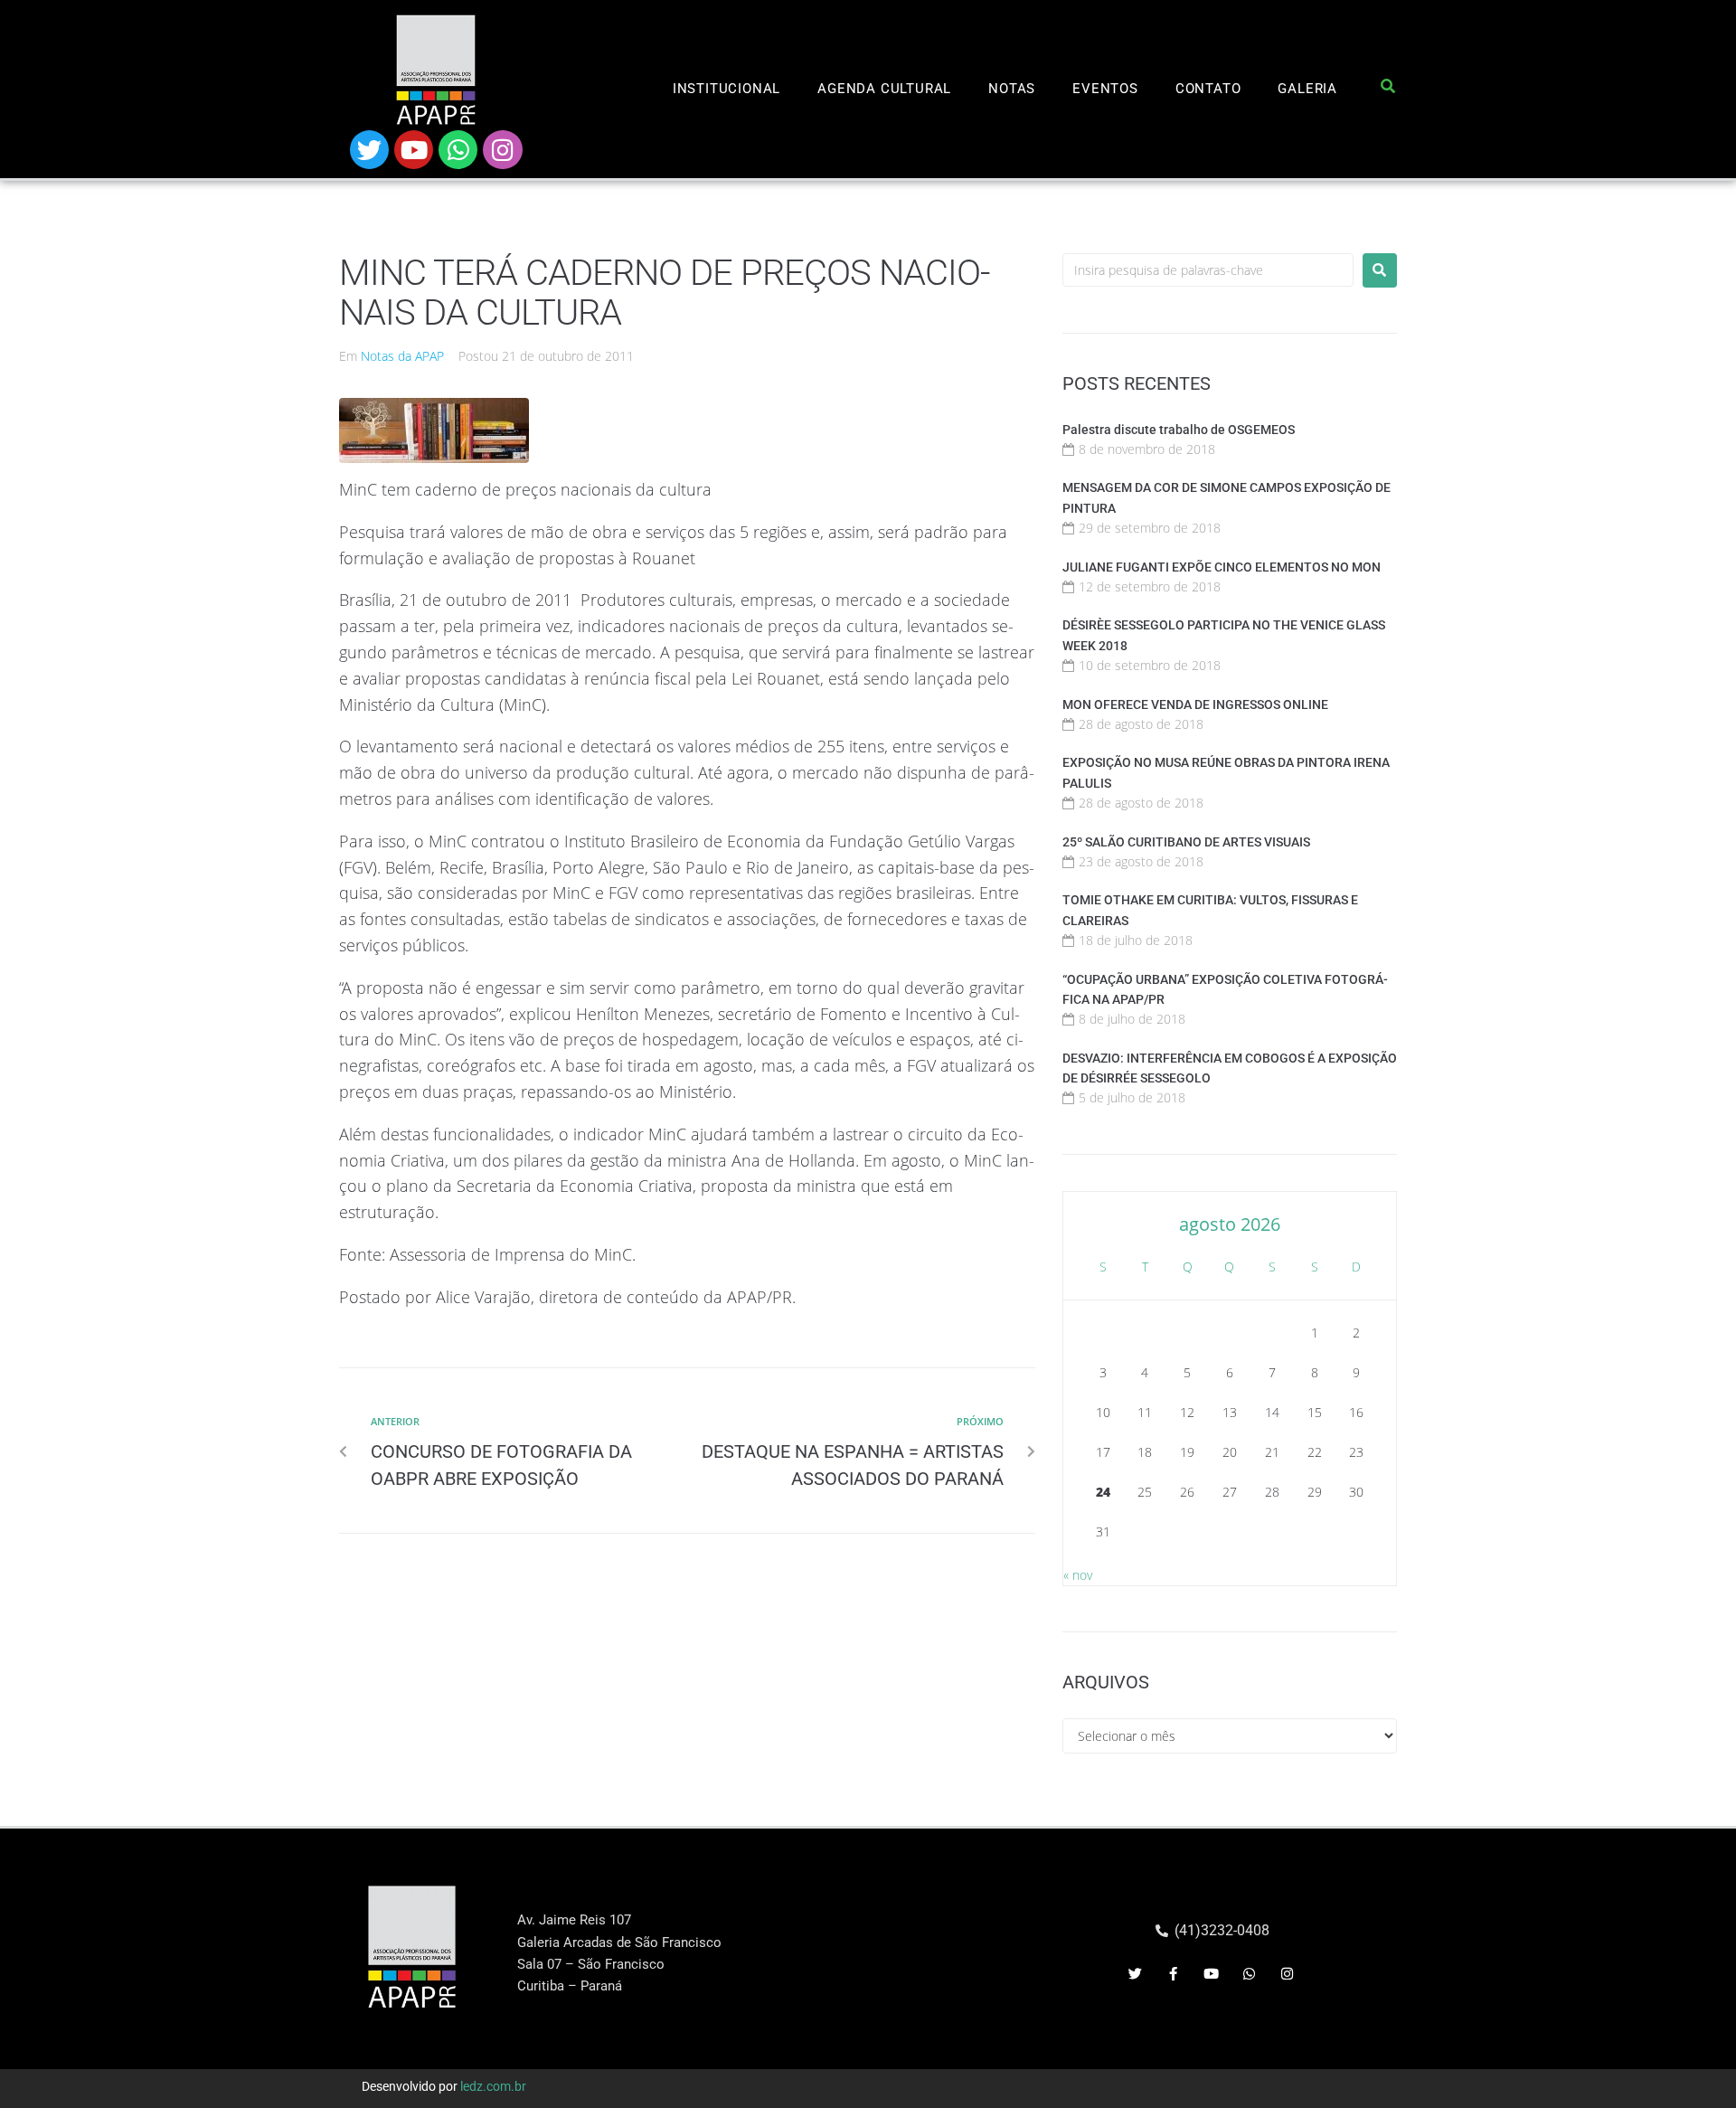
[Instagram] (502, 150)
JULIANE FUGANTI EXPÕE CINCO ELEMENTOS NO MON (1222, 567)
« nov (1078, 1575)
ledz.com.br (493, 2086)
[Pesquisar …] (1388, 90)
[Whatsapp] (458, 150)
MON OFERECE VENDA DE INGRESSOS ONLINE (1195, 704)
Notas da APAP (402, 356)
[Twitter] (369, 150)
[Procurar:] (1208, 270)
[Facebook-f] (1174, 1974)
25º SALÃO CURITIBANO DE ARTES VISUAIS (1186, 842)
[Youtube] (414, 150)
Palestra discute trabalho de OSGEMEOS (1179, 430)
